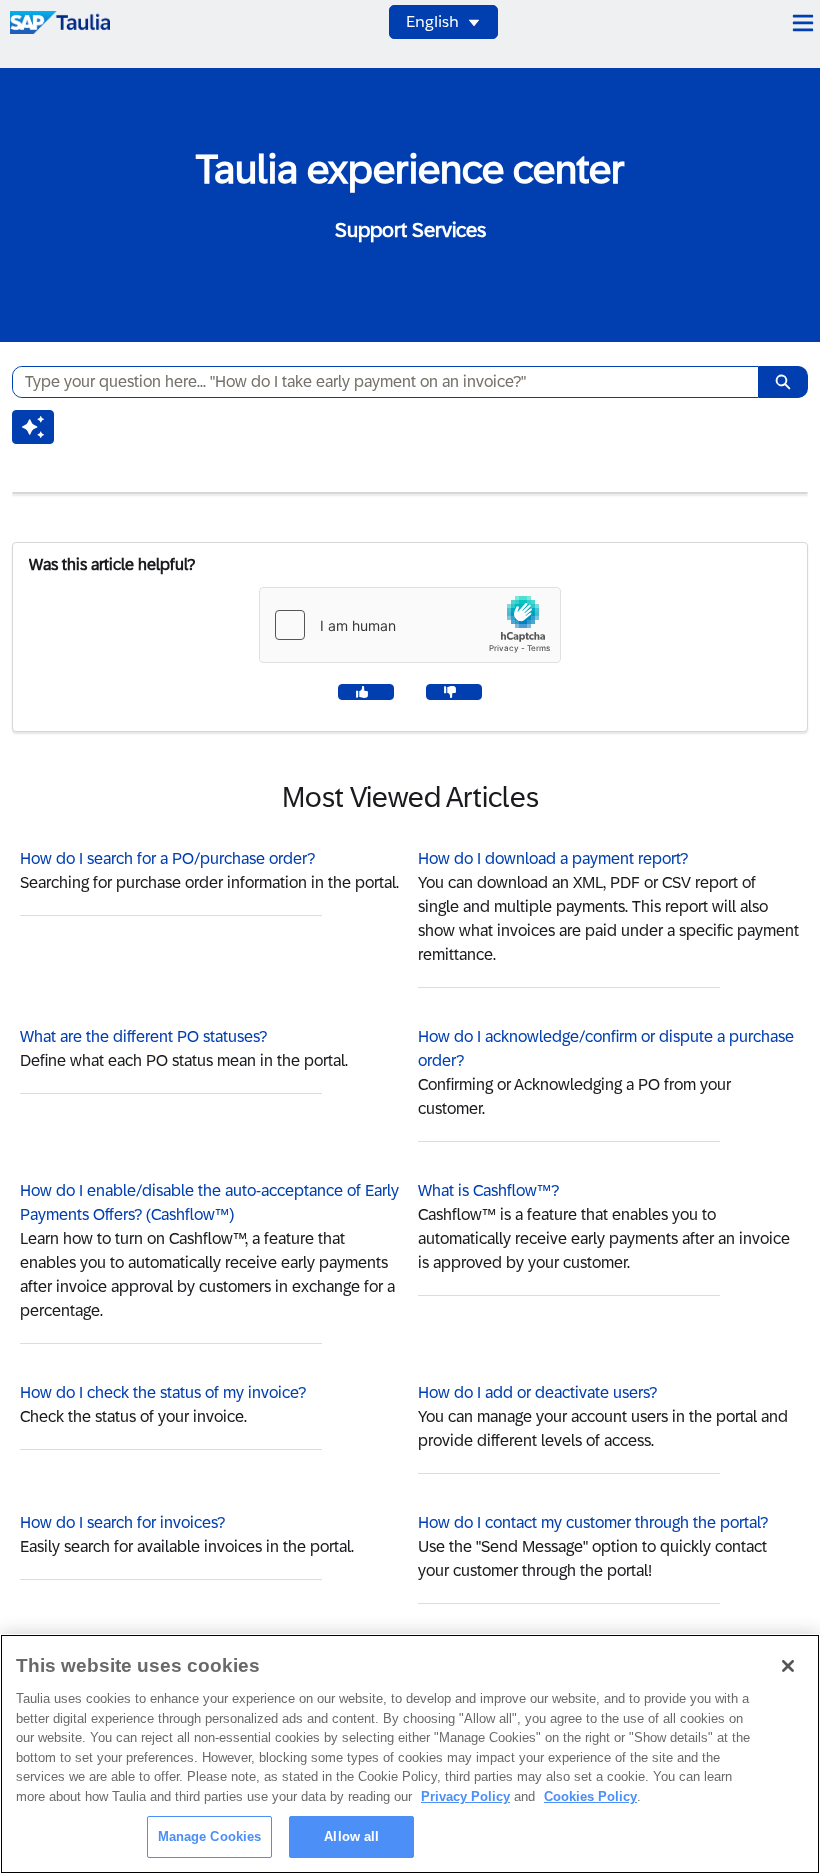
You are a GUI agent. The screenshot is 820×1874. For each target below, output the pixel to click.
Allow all (351, 1836)
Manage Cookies (210, 1836)
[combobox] (377, 382)
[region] (410, 1754)
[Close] (788, 1666)
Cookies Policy (590, 1796)
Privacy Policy (465, 1796)
